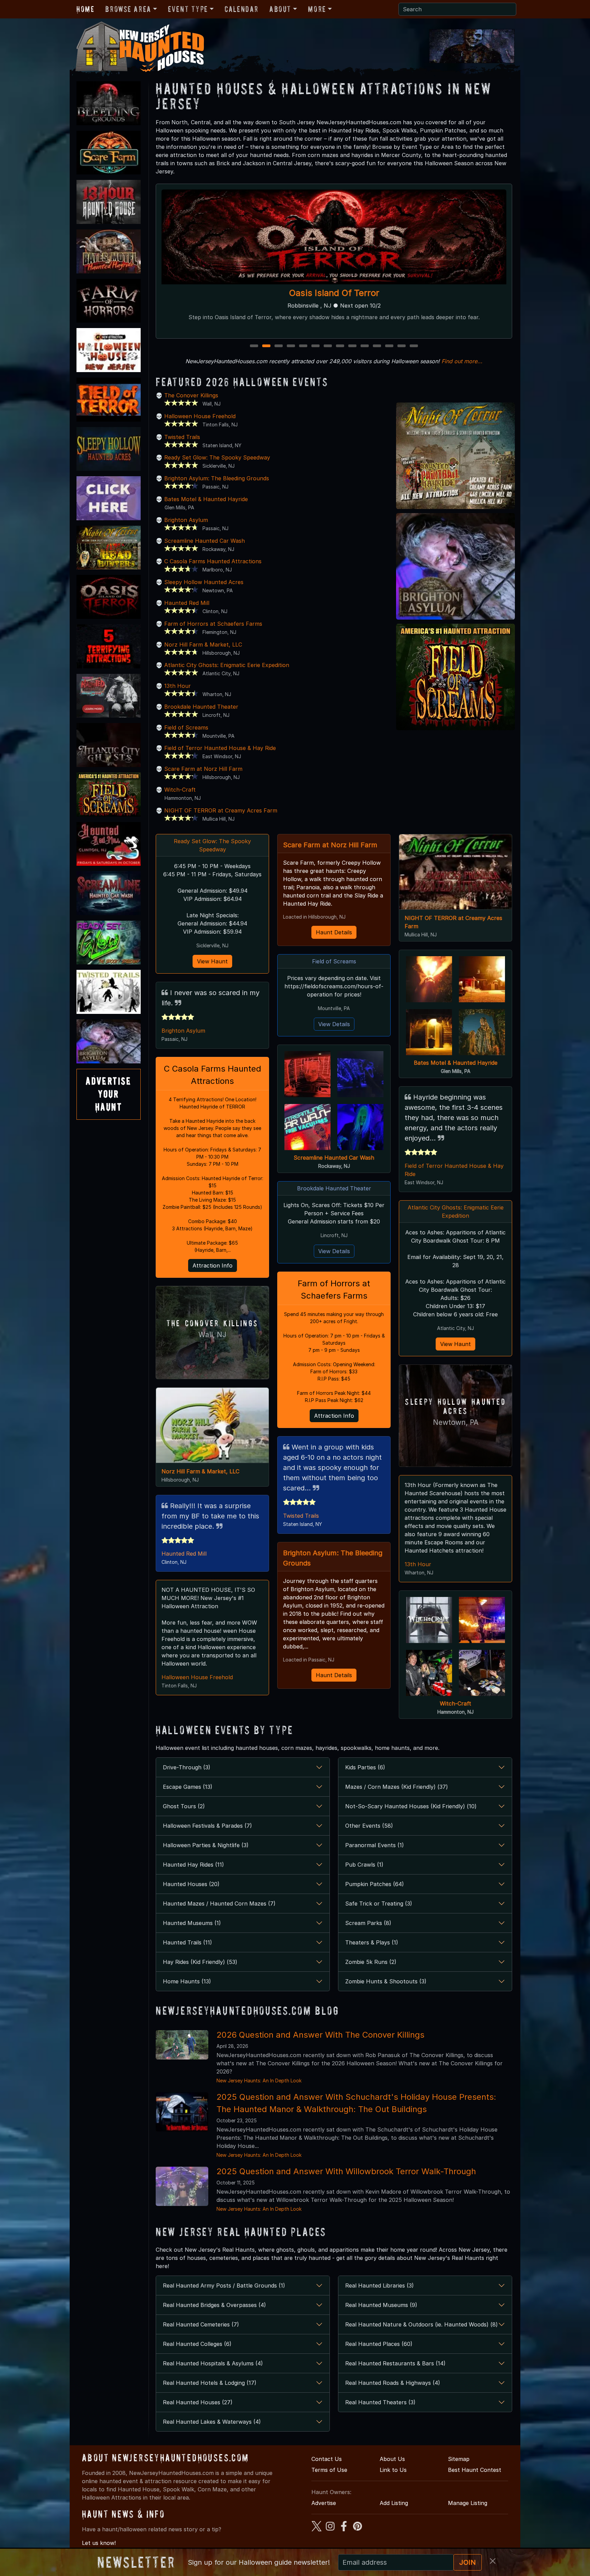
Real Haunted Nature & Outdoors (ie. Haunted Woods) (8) (422, 2324)
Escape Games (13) (188, 1787)
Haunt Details (334, 932)
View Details (334, 1024)
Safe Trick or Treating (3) (379, 1903)
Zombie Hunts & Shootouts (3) (386, 1981)
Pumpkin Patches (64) (375, 1884)
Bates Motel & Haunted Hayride (206, 499)
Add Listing (394, 2503)
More (317, 9)
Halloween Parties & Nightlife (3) (206, 1845)
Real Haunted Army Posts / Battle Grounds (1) (224, 2285)
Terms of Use (329, 2470)
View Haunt (212, 961)
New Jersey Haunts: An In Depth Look (259, 2080)
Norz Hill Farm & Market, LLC (203, 645)
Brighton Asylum (186, 520)
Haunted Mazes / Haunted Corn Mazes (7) (219, 1903)
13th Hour (178, 686)
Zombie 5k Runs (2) (371, 1962)
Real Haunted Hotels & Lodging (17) (210, 2383)
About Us (392, 2459)
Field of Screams (186, 727)
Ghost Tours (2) (184, 1806)
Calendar (242, 9)
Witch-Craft (180, 790)
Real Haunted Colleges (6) (197, 2344)
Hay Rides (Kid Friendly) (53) (200, 1962)
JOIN (468, 2562)
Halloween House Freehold (200, 416)
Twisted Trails (182, 437)
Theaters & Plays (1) (372, 1942)
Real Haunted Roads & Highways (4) (393, 2383)
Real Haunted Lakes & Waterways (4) (212, 2422)
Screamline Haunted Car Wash (205, 541)
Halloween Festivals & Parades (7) (207, 1826)
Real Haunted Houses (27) (198, 2402)
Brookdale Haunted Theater (201, 707)
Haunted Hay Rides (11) (193, 1865)
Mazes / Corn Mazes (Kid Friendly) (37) (397, 1787)
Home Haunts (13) (187, 1981)
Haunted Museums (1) (192, 1923)
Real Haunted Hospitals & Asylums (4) (213, 2363)
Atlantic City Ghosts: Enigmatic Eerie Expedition (227, 665)
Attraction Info (213, 1265)
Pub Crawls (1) (364, 1865)
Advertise (324, 2503)
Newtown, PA (456, 1422)
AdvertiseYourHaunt (109, 1094)
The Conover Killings (191, 395)
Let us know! (99, 2543)
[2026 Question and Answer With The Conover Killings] (182, 2044)
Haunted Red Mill (334, 293)
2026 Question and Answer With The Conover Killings (320, 2035)
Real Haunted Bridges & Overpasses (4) (214, 2305)
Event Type (188, 9)
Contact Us (327, 2459)
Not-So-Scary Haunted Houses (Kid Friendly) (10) (411, 1806)
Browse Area (128, 9)
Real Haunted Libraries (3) (380, 2285)
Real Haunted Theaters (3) (380, 2402)
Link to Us (393, 2470)
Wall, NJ (212, 1335)
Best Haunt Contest (475, 2470)
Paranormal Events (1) (375, 1845)
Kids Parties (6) (365, 1767)
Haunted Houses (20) (191, 1884)
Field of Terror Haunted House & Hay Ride (220, 748)
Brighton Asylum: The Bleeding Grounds (217, 478)
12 (390, 346)
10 (366, 346)
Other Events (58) (369, 1826)
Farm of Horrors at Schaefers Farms (213, 624)
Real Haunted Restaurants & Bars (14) (395, 2363)
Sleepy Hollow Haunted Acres (204, 582)
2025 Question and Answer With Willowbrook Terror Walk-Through (346, 2171)
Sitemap (459, 2459)
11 (377, 346)
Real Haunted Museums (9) (381, 2305)
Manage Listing (468, 2503)
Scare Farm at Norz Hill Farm (203, 769)
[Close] (493, 2561)
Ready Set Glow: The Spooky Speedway (217, 457)
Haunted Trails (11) (187, 1942)
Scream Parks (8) (368, 1923)
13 (402, 346)
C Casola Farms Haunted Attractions (213, 561)
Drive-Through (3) (187, 1767)
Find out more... (462, 361)
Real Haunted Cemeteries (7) (201, 2324)
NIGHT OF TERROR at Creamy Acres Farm (221, 810)
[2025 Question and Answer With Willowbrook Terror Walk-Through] (182, 2186)
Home (85, 9)
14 (415, 346)
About (280, 9)
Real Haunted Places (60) (379, 2344)
